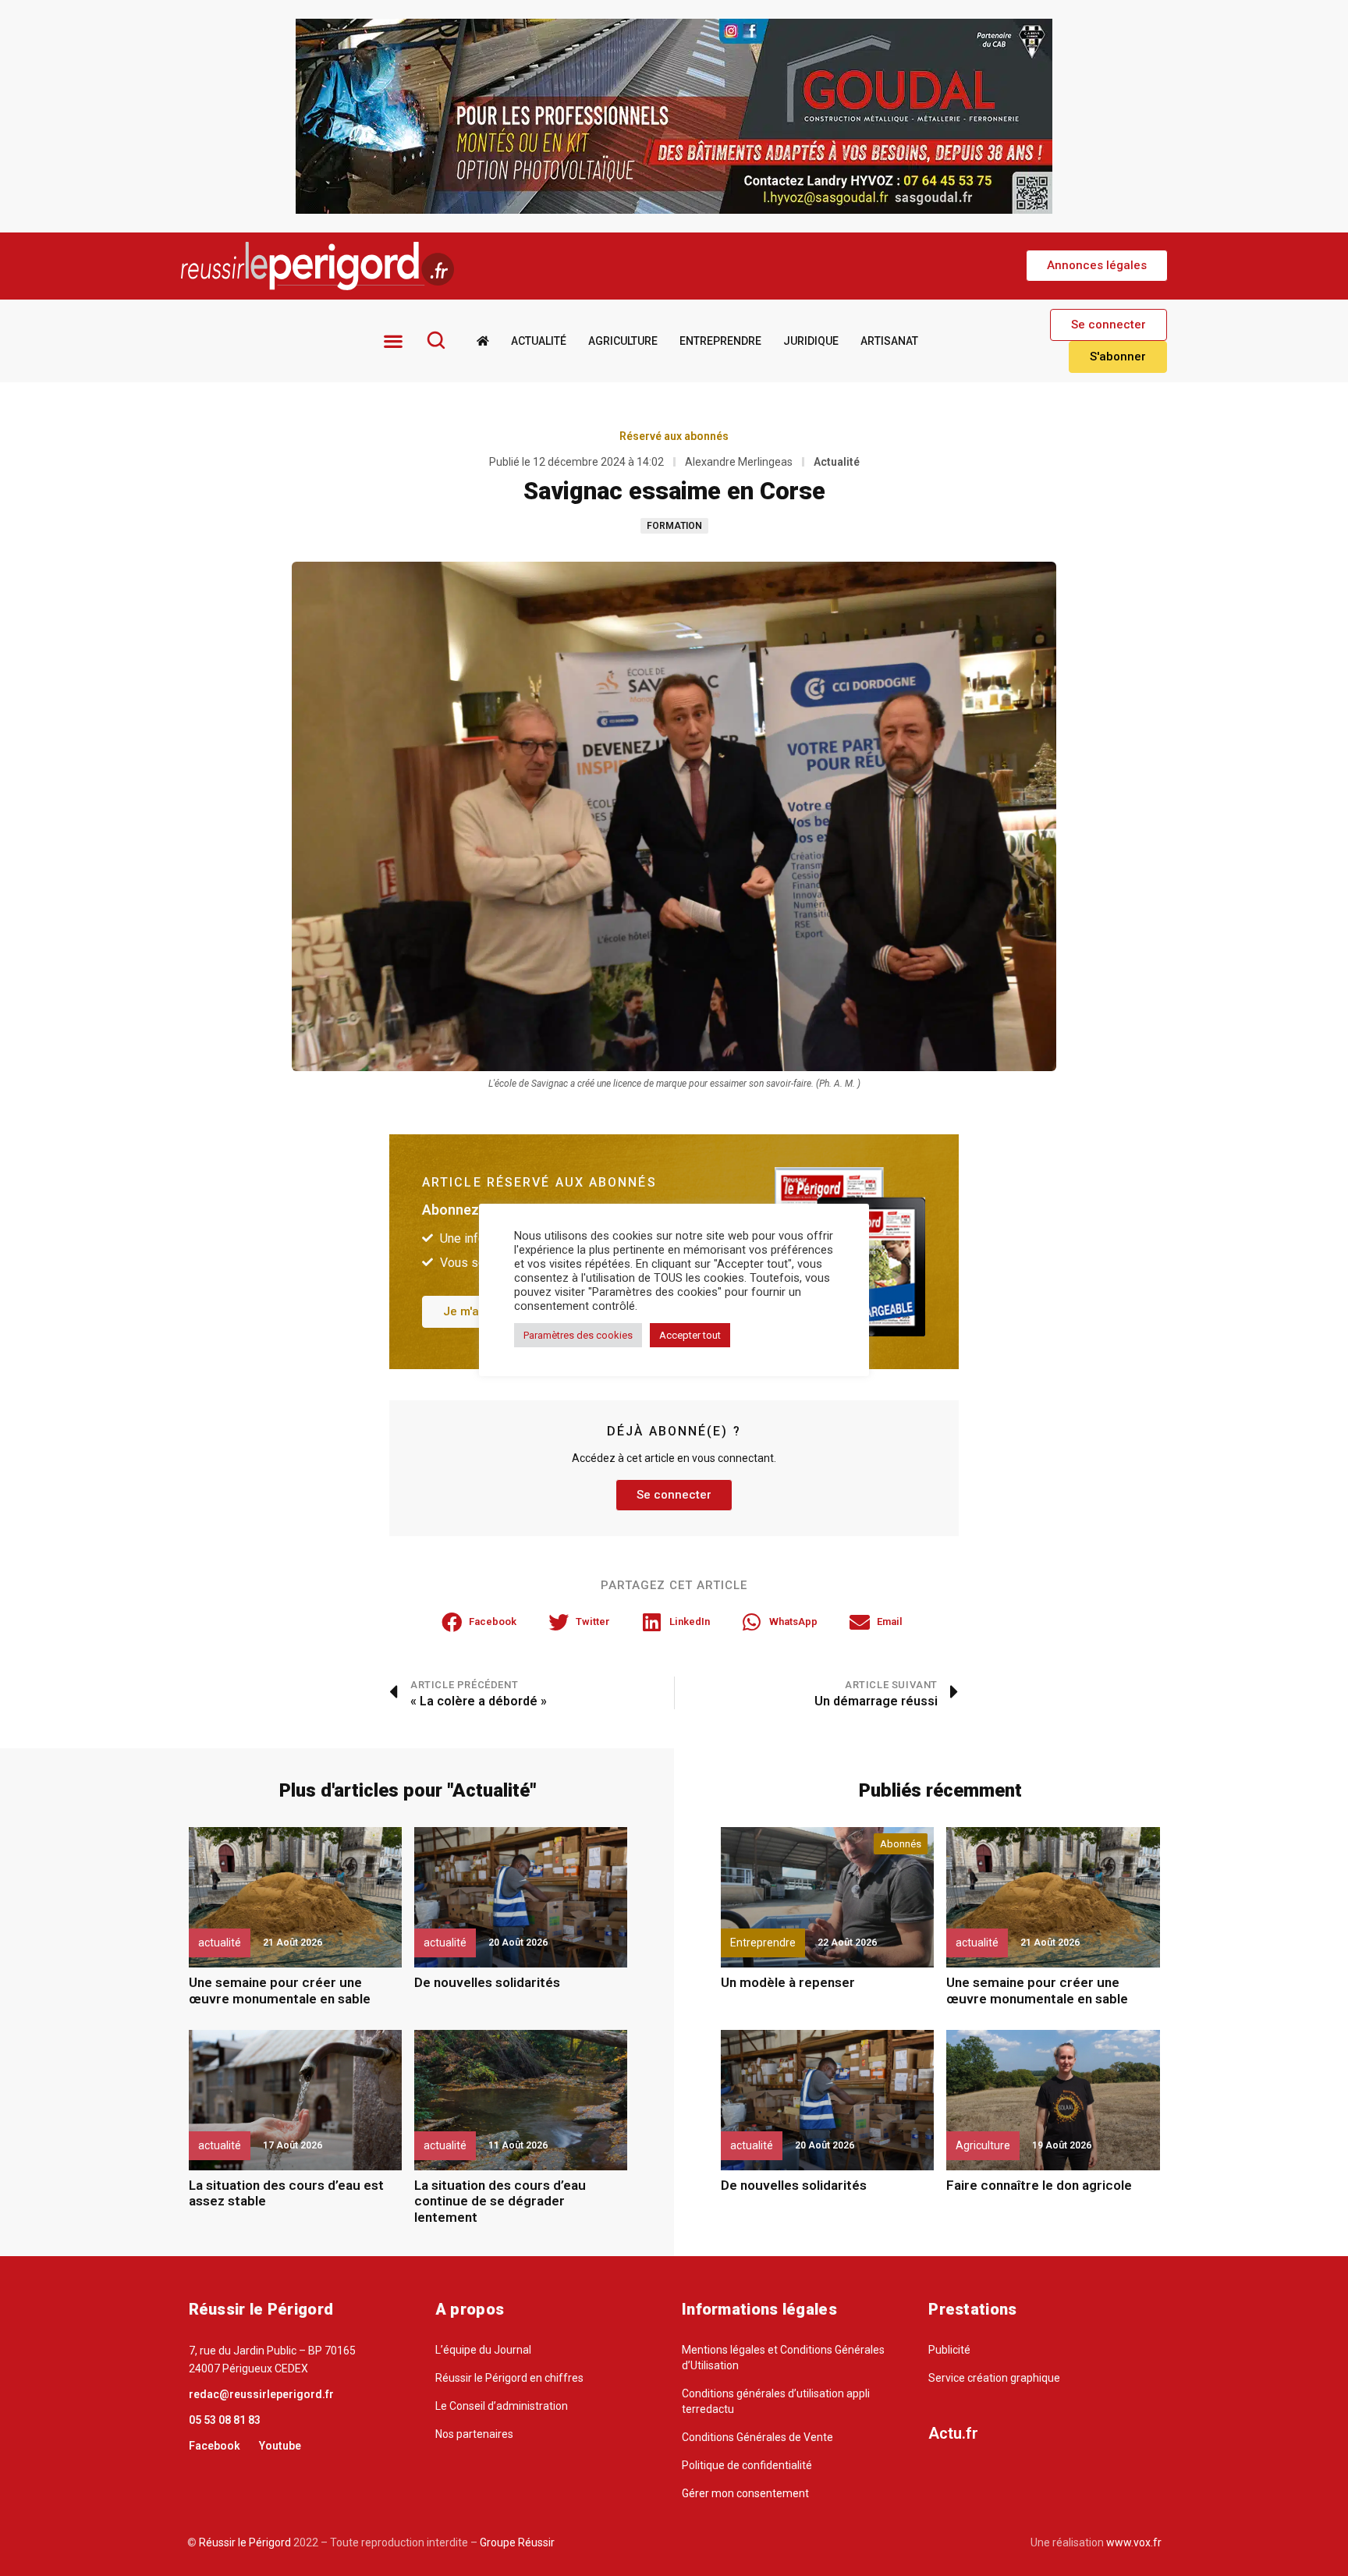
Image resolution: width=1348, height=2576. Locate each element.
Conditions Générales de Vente (757, 2437)
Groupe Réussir (517, 2542)
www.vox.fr (1134, 2542)
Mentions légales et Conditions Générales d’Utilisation (783, 2358)
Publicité (949, 2350)
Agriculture (623, 341)
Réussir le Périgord (244, 2542)
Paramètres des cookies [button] (578, 1335)
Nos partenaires (474, 2434)
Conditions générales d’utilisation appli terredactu (776, 2401)
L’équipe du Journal (483, 2350)
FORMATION (674, 526)
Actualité (539, 341)
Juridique (811, 341)
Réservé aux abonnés (674, 436)
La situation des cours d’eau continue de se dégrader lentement (500, 2201)
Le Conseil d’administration (502, 2406)
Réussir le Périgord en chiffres (509, 2378)
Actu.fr (953, 2433)
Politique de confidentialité (747, 2465)
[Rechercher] (436, 340)
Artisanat (889, 341)
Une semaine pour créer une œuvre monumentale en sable (280, 1990)
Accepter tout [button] (690, 1335)
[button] (1097, 266)
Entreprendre (720, 341)
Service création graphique (994, 2378)
